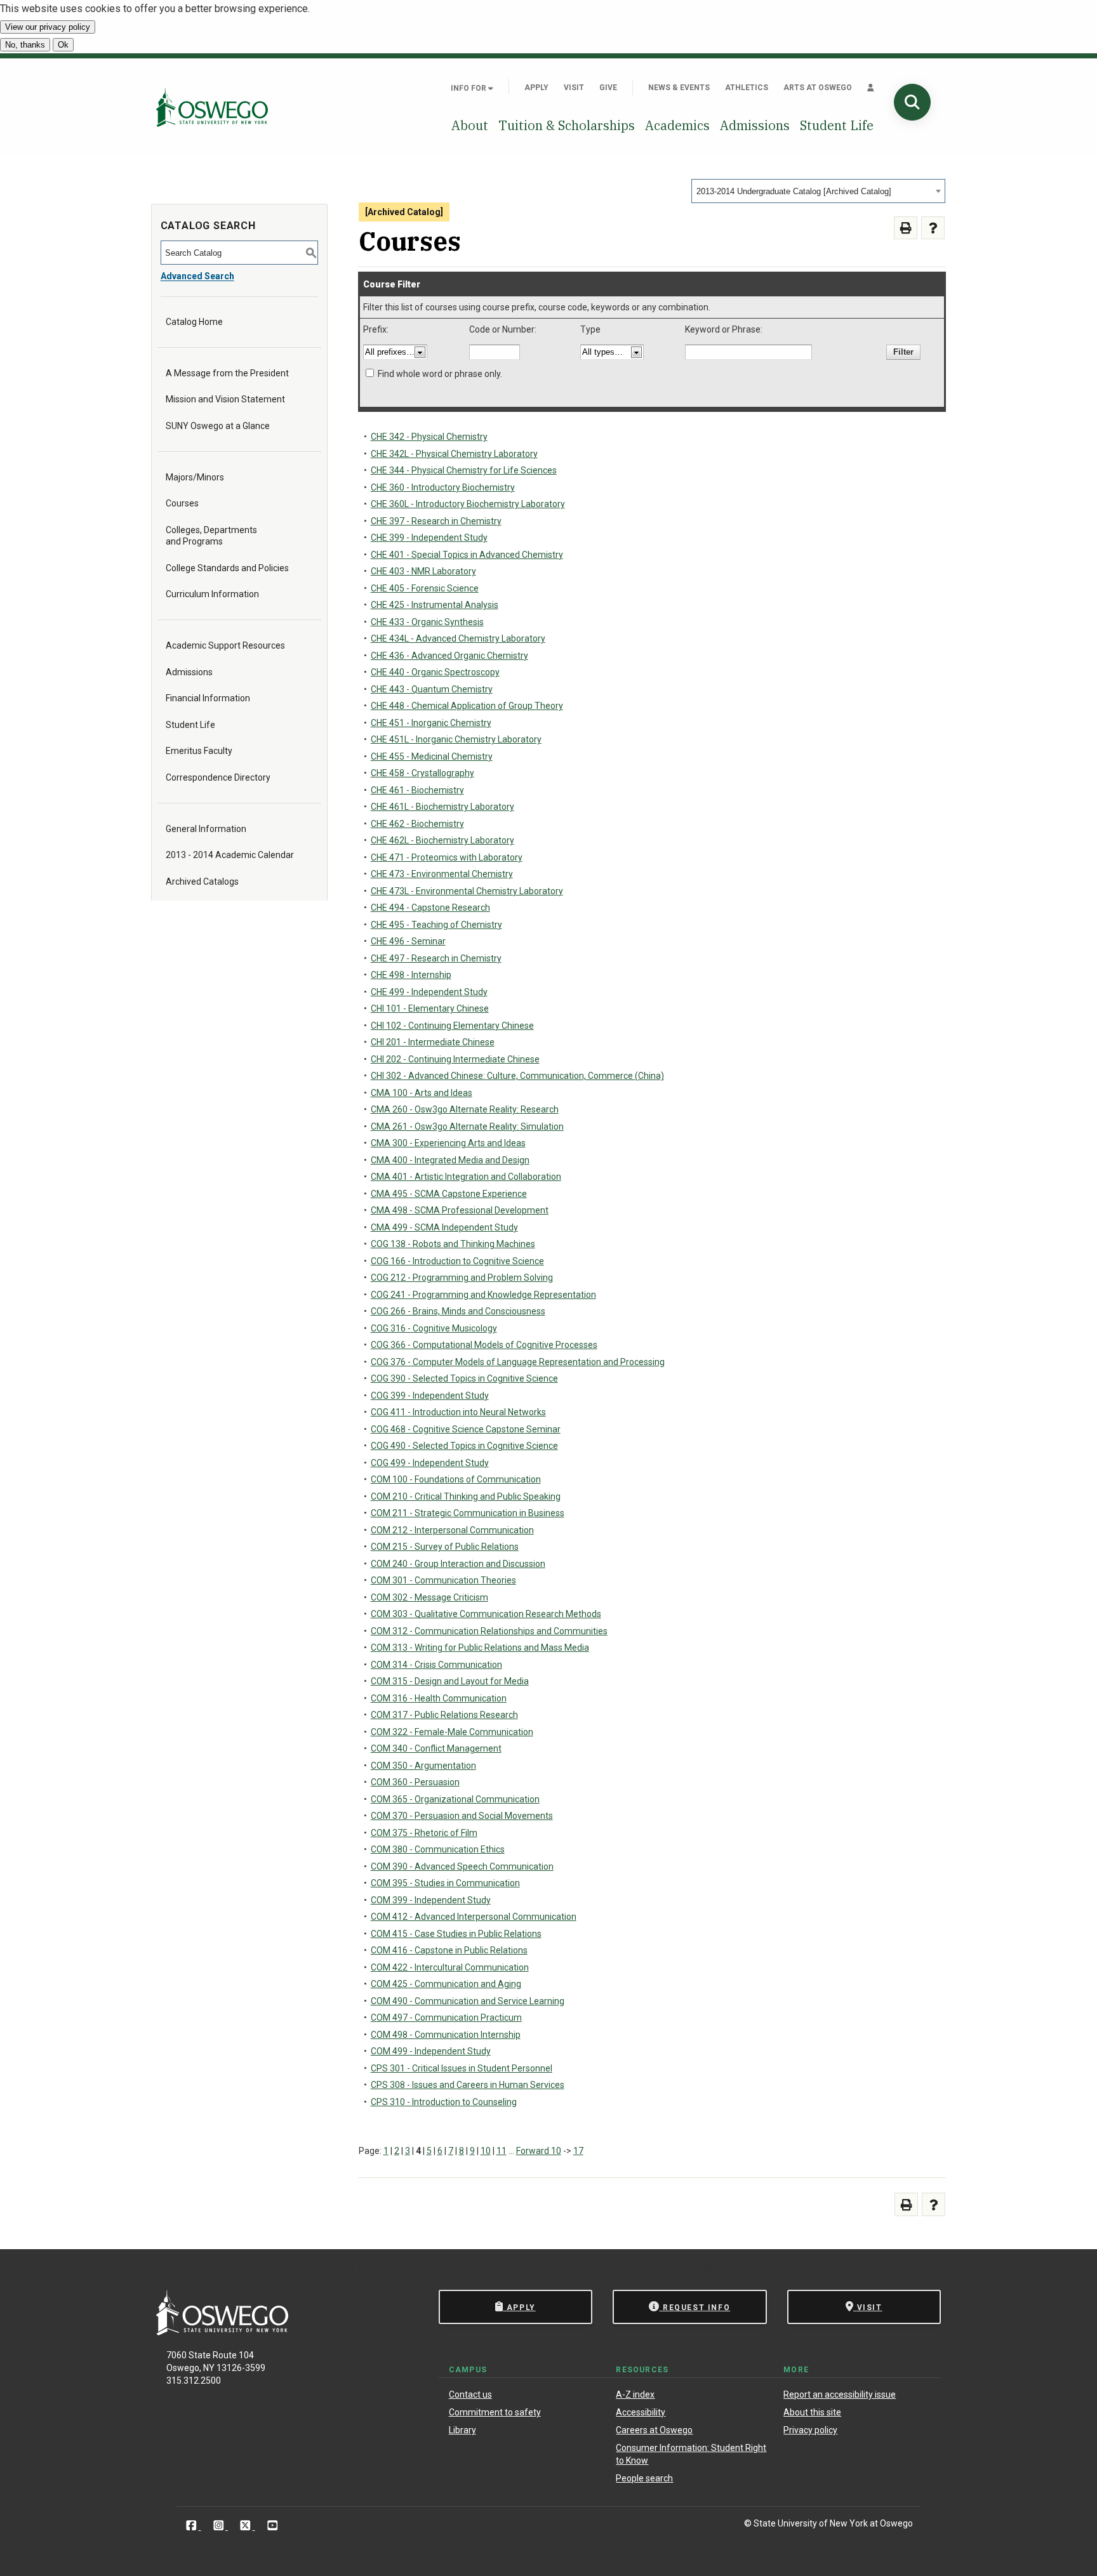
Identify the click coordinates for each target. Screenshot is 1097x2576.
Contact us (470, 2394)
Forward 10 (539, 2151)
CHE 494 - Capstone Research (430, 908)
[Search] (912, 102)
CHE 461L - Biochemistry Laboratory (442, 807)
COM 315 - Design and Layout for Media (450, 1681)
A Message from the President (227, 373)
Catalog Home (194, 322)
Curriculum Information (212, 594)
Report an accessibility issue (840, 2394)
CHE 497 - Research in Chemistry (436, 958)
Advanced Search (197, 276)
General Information (206, 829)
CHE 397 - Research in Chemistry (436, 521)
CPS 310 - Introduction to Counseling (444, 2102)
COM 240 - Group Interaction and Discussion (458, 1564)
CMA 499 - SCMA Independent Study (444, 1227)
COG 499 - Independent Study (430, 1463)
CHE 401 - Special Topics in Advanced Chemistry (467, 555)
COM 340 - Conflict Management (436, 1748)
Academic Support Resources (225, 645)
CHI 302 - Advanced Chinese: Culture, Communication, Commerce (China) (517, 1076)
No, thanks (25, 45)
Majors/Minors (195, 477)
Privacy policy (810, 2430)
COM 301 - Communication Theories (443, 1580)
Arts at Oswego (818, 88)
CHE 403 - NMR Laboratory (423, 571)
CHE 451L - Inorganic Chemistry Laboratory (456, 739)
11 (502, 2151)
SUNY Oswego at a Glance (218, 426)
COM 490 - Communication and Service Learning (468, 2001)
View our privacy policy (48, 27)
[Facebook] (193, 2526)
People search (644, 2478)
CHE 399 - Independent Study (429, 538)
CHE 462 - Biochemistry (417, 824)
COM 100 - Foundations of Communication (456, 1479)
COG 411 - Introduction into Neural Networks (458, 1412)
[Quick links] (871, 88)
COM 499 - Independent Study (431, 2051)
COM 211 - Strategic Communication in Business (468, 1513)
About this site (812, 2412)
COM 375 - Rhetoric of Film (424, 1833)
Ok (63, 45)
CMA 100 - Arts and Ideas (422, 1093)
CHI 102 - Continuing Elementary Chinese (452, 1026)
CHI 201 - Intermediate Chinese (433, 1042)
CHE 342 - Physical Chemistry (429, 437)
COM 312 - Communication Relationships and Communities (489, 1631)
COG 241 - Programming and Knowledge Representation (483, 1295)
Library (462, 2430)
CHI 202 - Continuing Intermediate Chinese (455, 1059)
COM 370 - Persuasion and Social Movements (462, 1816)
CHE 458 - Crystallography (422, 773)
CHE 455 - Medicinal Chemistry (432, 756)
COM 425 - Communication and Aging (446, 1984)
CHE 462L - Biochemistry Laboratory (442, 840)
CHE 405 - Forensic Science (425, 588)
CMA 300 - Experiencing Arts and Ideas (448, 1143)
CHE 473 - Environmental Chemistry (442, 874)
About (470, 125)
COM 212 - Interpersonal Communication (452, 1530)
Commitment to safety (495, 2412)
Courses (182, 503)
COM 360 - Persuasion (415, 1782)
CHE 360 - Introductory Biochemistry (443, 487)
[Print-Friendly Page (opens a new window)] (906, 228)
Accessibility (641, 2412)
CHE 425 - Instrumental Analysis (435, 605)
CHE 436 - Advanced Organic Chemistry (449, 656)
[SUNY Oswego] (222, 2332)
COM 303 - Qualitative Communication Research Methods (486, 1614)
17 (578, 2151)
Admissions (755, 125)
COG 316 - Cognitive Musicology (434, 1328)
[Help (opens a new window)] (933, 228)
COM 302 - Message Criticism (429, 1597)
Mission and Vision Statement (225, 399)
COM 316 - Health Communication (439, 1698)
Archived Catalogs (202, 882)
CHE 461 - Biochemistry (417, 790)
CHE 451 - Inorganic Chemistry (431, 723)
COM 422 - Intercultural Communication (450, 1967)
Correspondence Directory (218, 777)
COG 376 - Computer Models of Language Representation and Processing (518, 1362)
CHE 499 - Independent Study (429, 992)
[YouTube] (273, 2526)
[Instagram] (220, 2526)
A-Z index (635, 2394)
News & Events (679, 88)
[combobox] (818, 191)
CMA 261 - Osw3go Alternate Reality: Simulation (467, 1126)
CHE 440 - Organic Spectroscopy (435, 672)
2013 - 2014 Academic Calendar (230, 855)
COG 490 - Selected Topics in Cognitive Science (464, 1446)
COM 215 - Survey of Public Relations (445, 1547)
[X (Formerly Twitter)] (247, 2526)
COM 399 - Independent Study (431, 1900)
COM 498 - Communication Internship (446, 2035)
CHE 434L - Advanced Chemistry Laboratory (458, 638)
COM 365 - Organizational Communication (455, 1799)
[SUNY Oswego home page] (212, 107)
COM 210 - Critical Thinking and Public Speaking (466, 1496)
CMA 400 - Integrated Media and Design (450, 1160)
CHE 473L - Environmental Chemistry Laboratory (467, 891)
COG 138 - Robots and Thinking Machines (453, 1244)
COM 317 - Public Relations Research (444, 1715)
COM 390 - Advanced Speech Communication (462, 1866)
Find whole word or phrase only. (440, 374)
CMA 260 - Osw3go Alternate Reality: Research (465, 1109)
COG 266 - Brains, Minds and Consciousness (458, 1311)
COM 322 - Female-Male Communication (452, 1732)
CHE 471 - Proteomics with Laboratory (447, 857)
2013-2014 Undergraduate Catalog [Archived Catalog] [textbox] (794, 191)
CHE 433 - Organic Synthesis (427, 622)
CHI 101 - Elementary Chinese (430, 1008)
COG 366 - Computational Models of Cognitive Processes (484, 1345)
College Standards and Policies (227, 568)
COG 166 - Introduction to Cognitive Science (457, 1261)
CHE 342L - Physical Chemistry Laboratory (454, 454)
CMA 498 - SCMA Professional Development (460, 1210)
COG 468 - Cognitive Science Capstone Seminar (466, 1429)
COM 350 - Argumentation (423, 1766)
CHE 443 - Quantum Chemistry (432, 689)
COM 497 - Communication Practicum (446, 2018)
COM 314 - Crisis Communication (436, 1665)
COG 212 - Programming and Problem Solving (462, 1278)
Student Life (837, 125)
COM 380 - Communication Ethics (438, 1849)
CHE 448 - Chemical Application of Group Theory (467, 706)
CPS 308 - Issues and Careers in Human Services (468, 2085)
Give (608, 88)
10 (486, 2151)
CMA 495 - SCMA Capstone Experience (449, 1194)
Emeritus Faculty (199, 751)
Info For (469, 88)
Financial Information (208, 698)
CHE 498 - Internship (411, 975)
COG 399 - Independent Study (430, 1396)
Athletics (747, 88)
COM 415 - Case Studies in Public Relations (456, 1934)
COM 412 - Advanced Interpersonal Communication (474, 1917)
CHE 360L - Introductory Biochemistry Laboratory (468, 504)
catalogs (358, 2268)
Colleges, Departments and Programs (211, 536)
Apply (536, 88)
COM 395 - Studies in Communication (445, 1883)
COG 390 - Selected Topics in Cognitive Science (464, 1378)
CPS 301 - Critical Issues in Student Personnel (462, 2068)
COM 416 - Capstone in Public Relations (449, 1950)
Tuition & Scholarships (567, 125)
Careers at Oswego (654, 2430)
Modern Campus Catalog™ (712, 2268)
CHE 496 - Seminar (408, 941)
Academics (677, 125)
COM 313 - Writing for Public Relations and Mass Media (480, 1648)
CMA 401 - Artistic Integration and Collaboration (466, 1177)
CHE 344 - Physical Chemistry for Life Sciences (464, 470)
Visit (574, 88)
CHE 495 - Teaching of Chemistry (436, 925)
